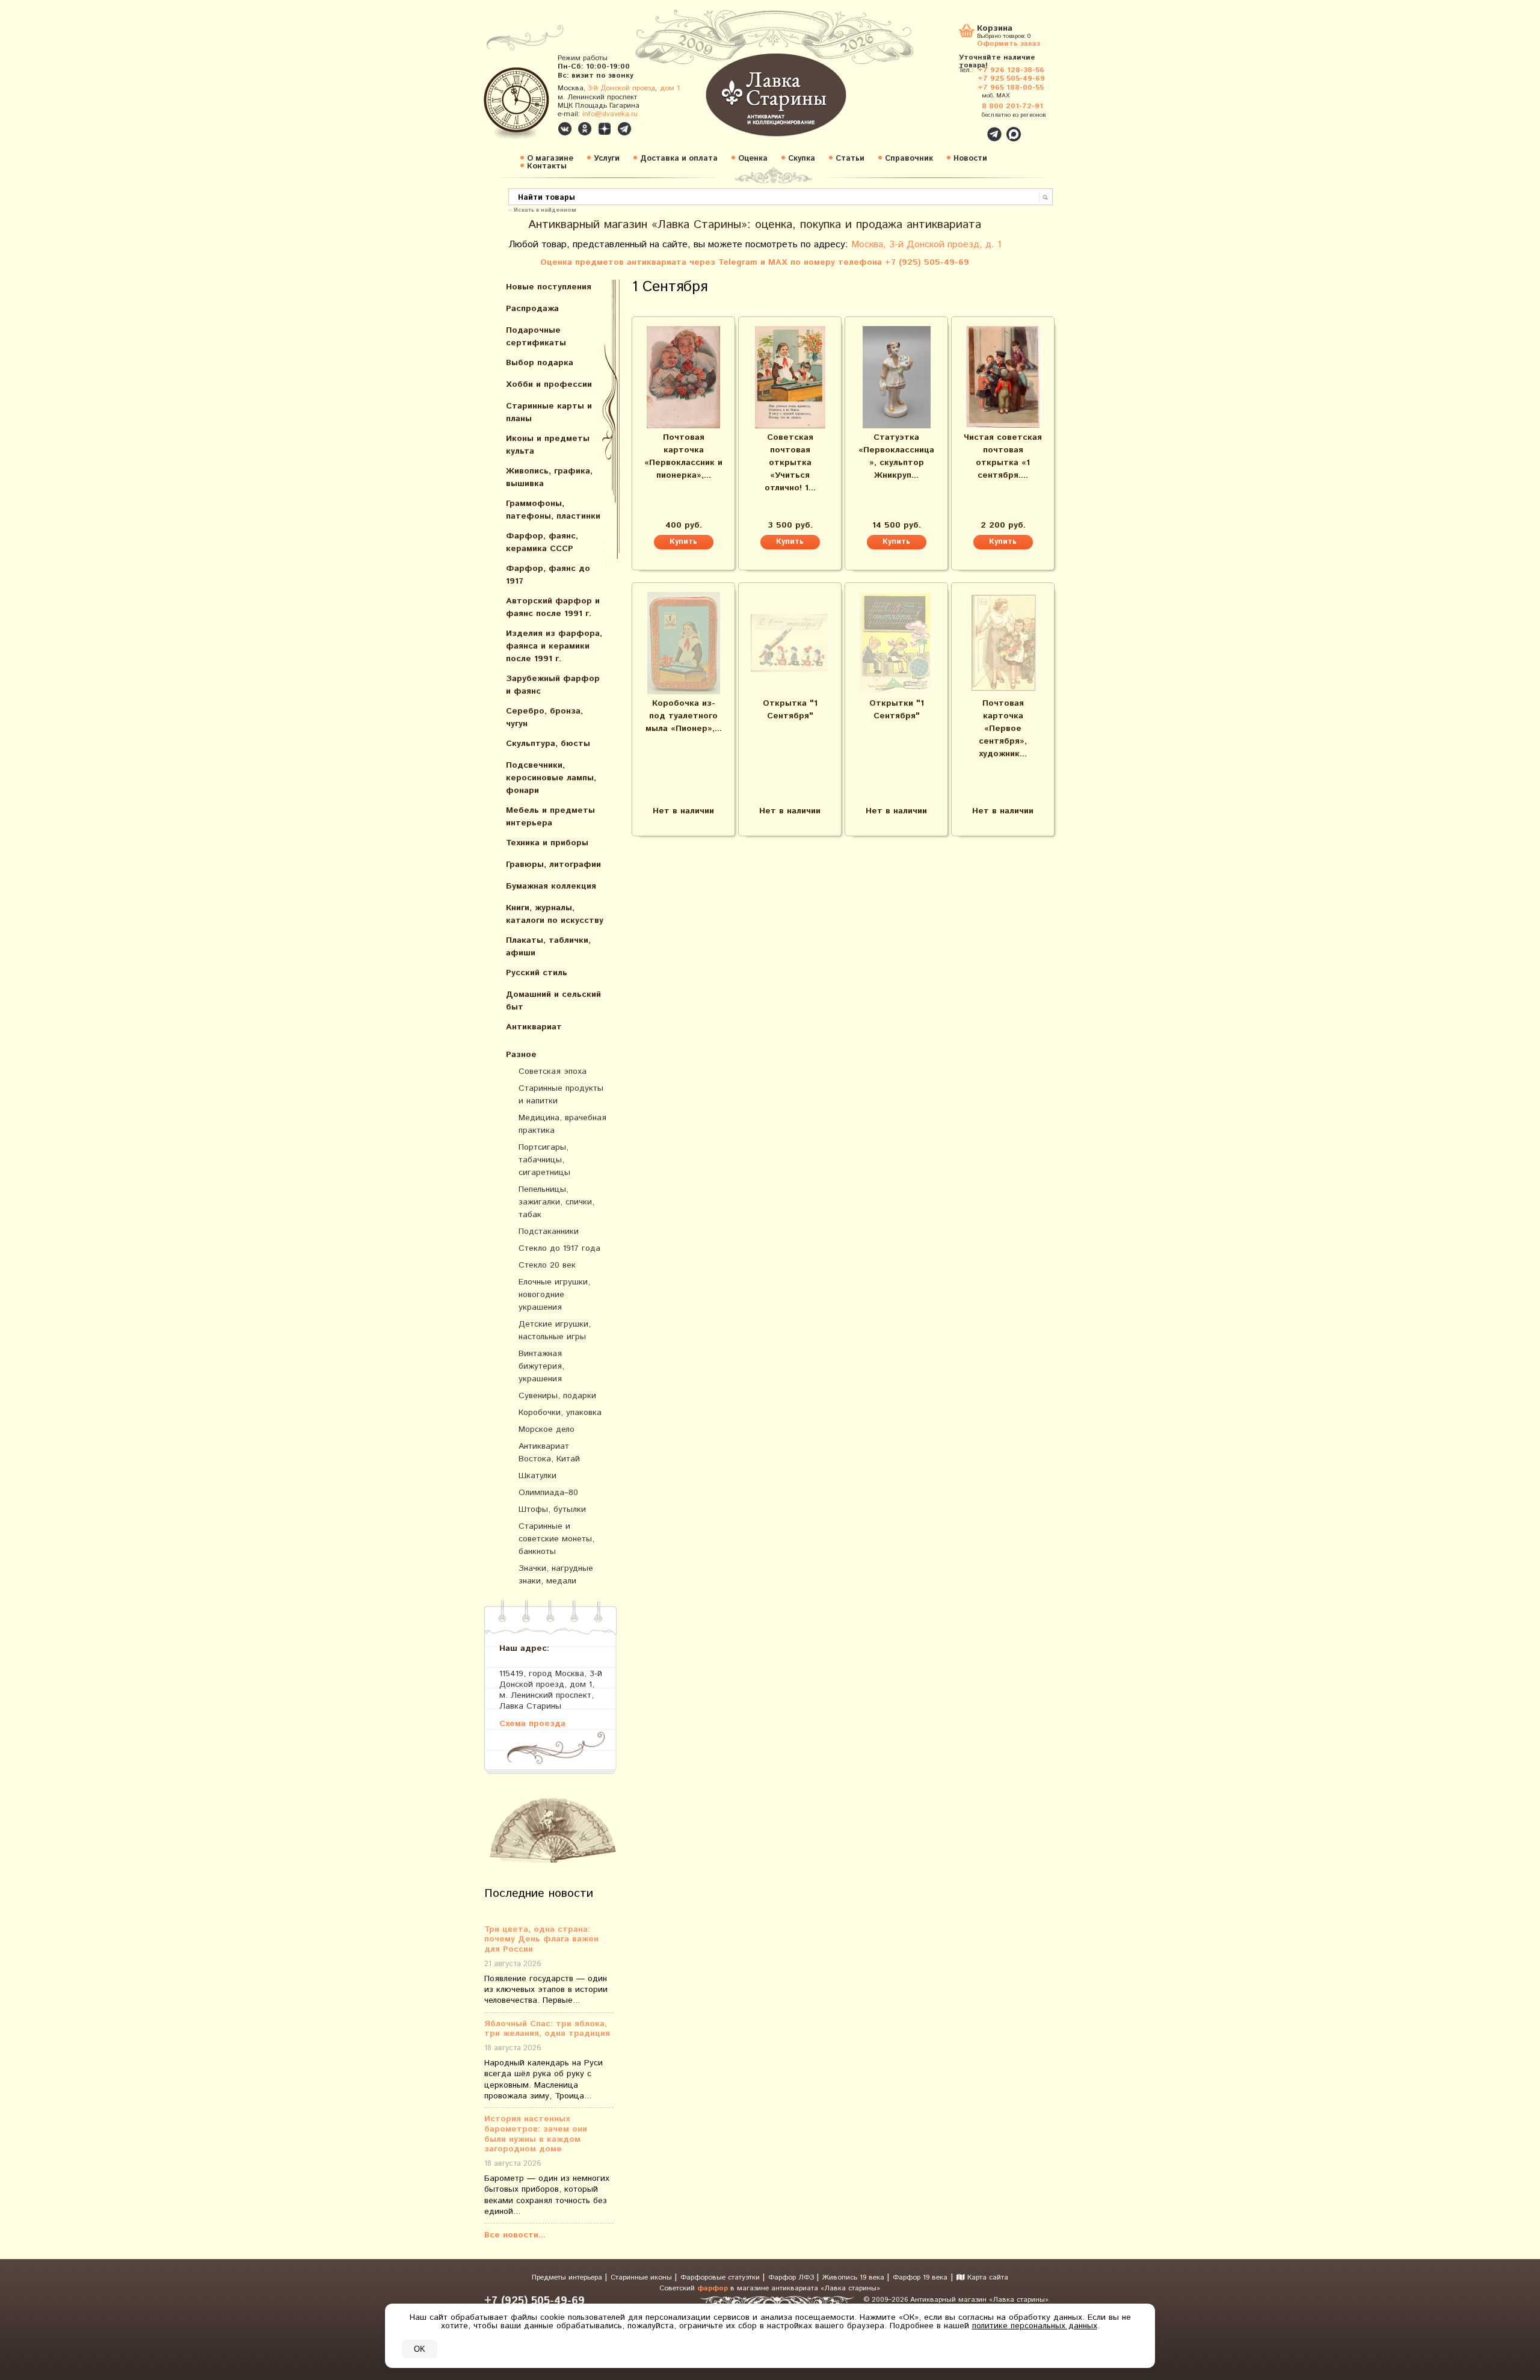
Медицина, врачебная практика (562, 1124)
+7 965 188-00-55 (1011, 88)
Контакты (547, 166)
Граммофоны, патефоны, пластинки (553, 510)
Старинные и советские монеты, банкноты (556, 1539)
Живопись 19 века (855, 2277)
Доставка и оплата (679, 159)
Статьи (850, 159)
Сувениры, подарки (557, 1396)
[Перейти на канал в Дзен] (605, 129)
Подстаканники (549, 1232)
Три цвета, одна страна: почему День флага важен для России (541, 1940)
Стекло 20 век (547, 1265)
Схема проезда (532, 1723)
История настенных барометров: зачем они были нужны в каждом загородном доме (536, 2134)
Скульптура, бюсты (548, 744)
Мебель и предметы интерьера (550, 817)
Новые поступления (549, 287)
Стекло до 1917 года (559, 1248)
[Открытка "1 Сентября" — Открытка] (790, 643)
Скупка (802, 159)
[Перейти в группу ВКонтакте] (565, 129)
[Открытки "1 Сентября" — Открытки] (896, 643)
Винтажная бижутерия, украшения (541, 1366)
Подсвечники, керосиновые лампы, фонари (551, 778)
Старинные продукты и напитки (561, 1095)
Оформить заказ (1009, 43)
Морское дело (547, 1429)
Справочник (909, 159)
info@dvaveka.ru (610, 114)
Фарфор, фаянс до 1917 (548, 575)
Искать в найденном (545, 209)
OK (420, 2349)
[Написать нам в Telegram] (969, 128)
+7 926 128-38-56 (1011, 70)
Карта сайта (987, 2277)
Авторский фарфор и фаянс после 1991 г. (553, 607)
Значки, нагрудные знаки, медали (556, 1575)
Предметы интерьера (568, 2277)
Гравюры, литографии (553, 865)
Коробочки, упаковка (560, 1413)
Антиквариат (534, 1027)
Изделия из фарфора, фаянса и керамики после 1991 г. (554, 646)
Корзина (995, 29)
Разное (521, 1055)
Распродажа (532, 309)
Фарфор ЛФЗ (792, 2277)
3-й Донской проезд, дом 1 (634, 88)
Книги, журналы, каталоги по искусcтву (555, 914)
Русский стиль (537, 973)
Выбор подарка (540, 363)
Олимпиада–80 (548, 1493)
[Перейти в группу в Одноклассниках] (585, 129)
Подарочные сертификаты (536, 337)
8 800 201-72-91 (1012, 106)
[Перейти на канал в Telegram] (624, 129)
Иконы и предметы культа (548, 445)
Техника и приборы (547, 843)
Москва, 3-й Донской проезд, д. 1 (926, 245)
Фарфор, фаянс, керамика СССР (542, 542)
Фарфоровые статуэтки (721, 2277)
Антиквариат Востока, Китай (549, 1453)
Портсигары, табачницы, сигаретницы (544, 1160)
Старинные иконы (642, 2277)
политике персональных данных (1035, 2326)
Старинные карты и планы (549, 412)
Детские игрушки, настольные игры (555, 1330)
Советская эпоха (553, 1071)
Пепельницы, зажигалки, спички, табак (556, 1202)
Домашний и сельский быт (553, 1001)
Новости (970, 159)
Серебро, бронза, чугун (544, 717)
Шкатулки (537, 1476)
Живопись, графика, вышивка (549, 477)
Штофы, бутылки (552, 1509)
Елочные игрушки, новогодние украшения (554, 1295)
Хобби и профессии (549, 384)
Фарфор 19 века (920, 2277)
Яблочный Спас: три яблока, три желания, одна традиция (547, 2029)
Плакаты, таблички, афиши (548, 947)
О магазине (550, 159)
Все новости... (515, 2235)
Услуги (607, 159)
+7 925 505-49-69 (1011, 79)
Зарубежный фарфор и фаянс (553, 685)
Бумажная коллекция (551, 886)
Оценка (753, 159)
